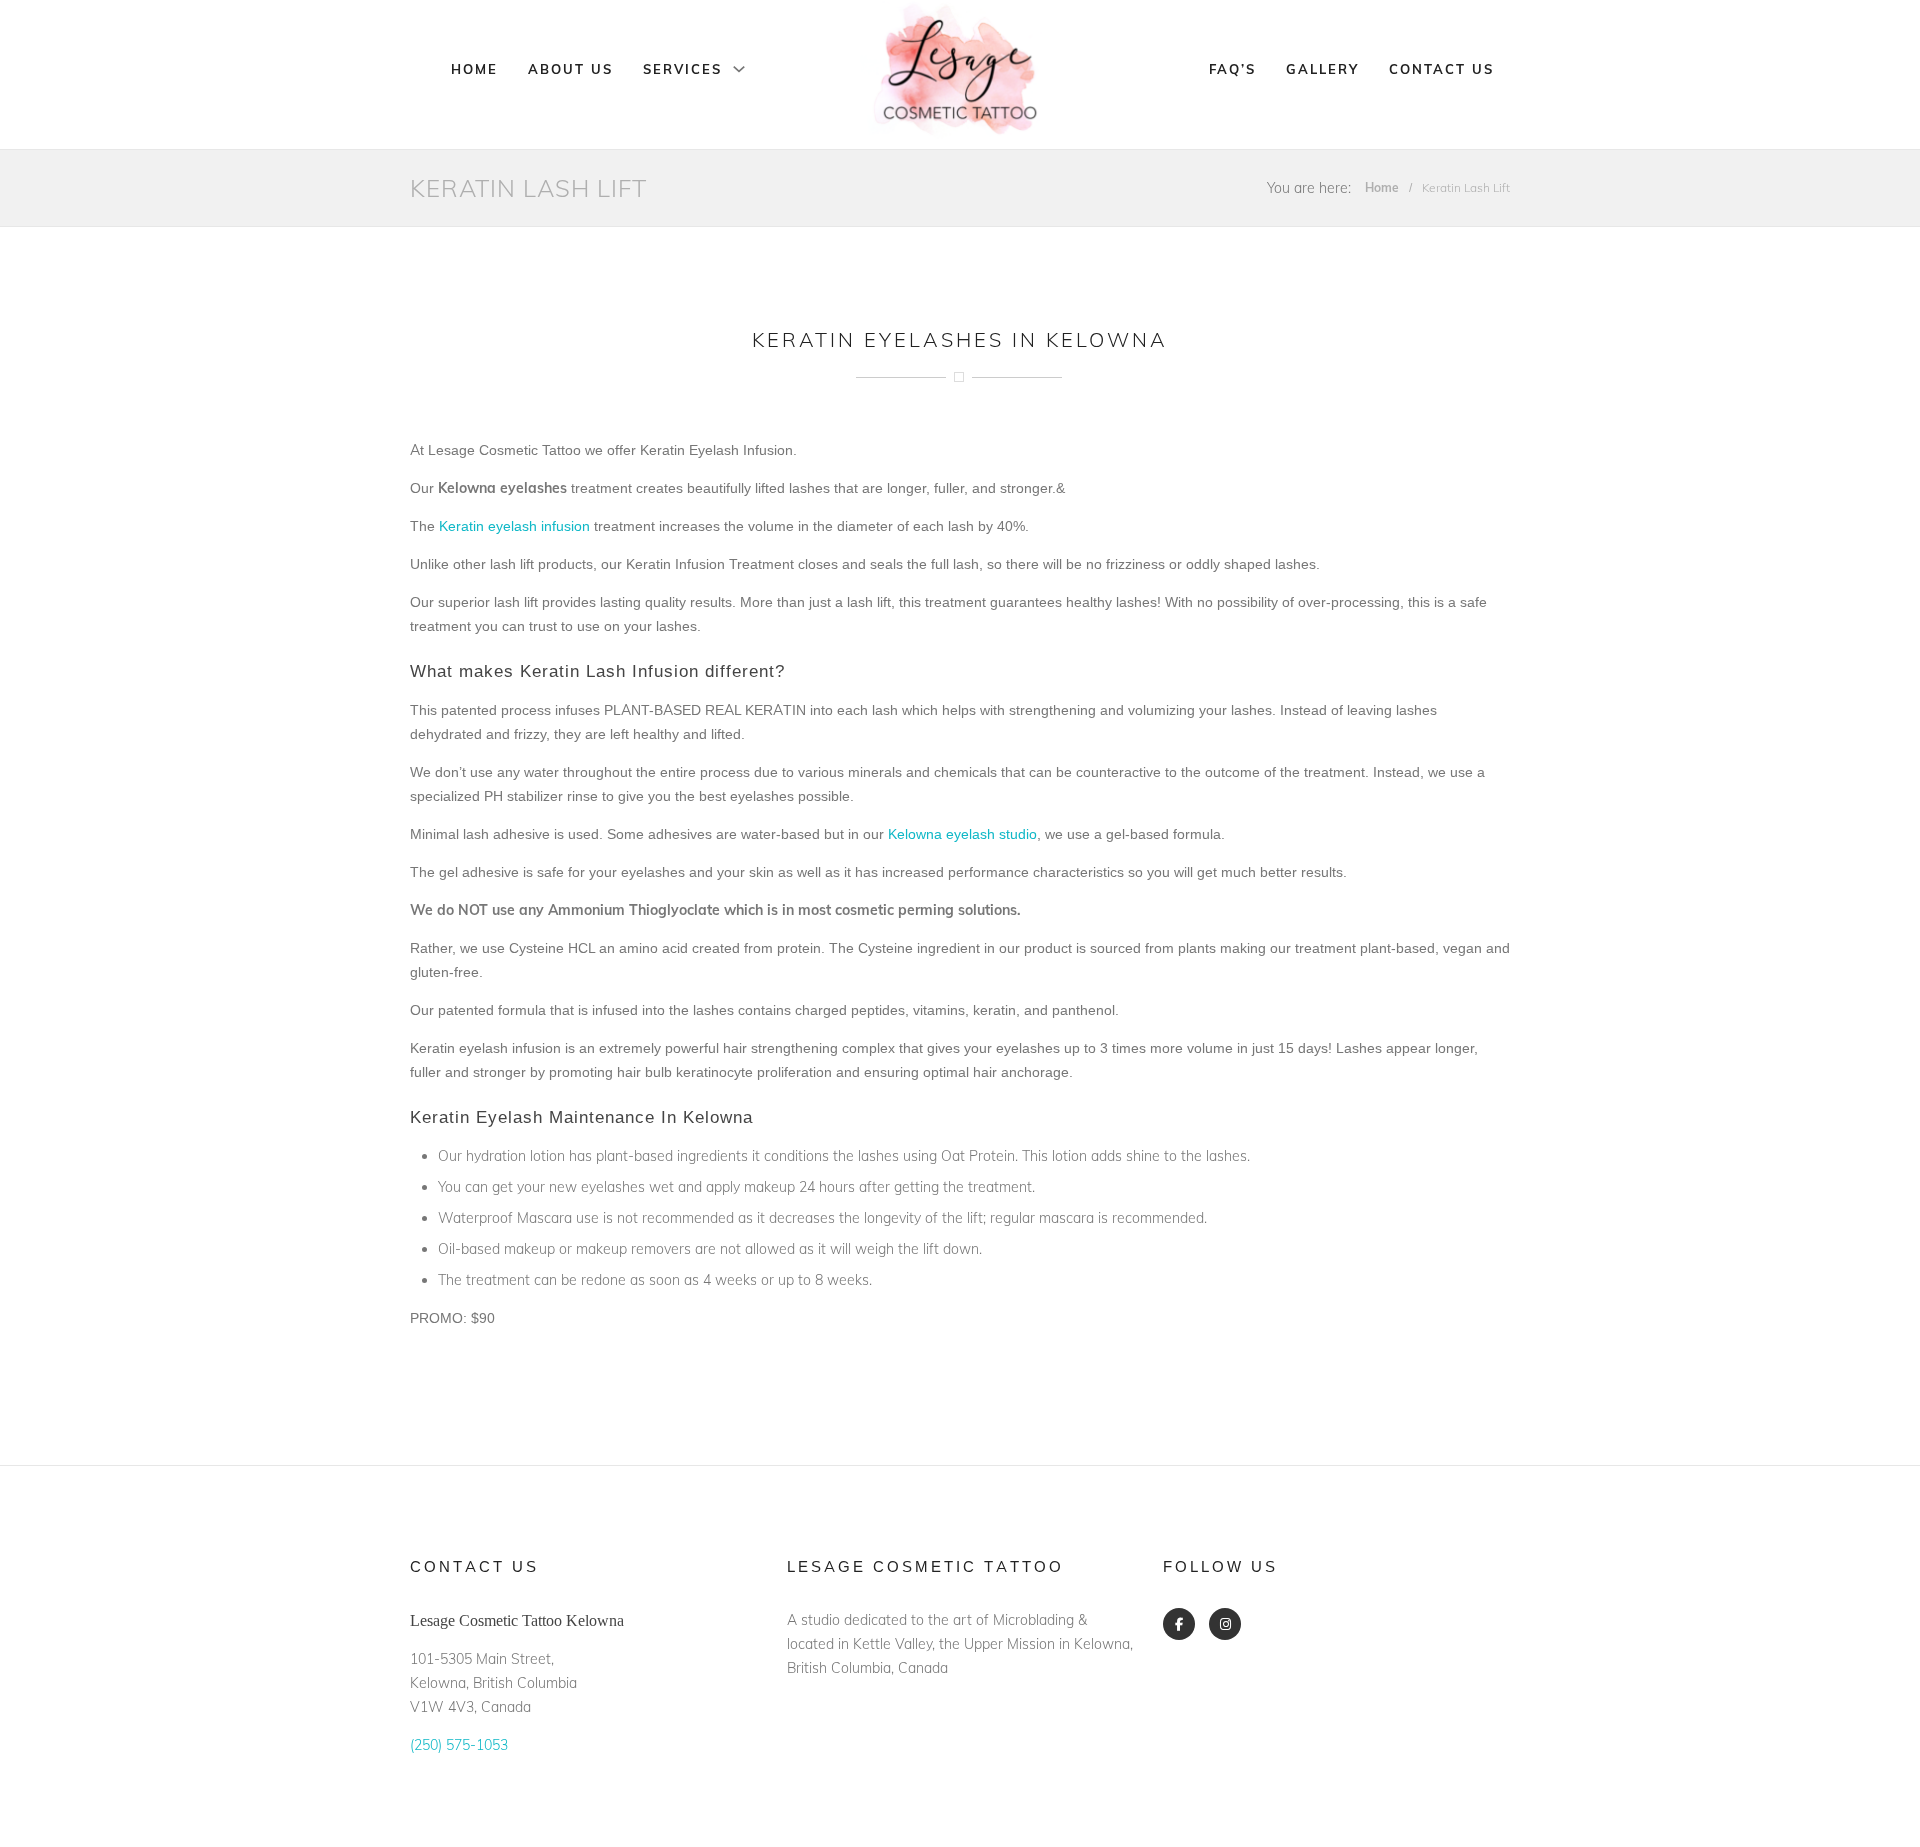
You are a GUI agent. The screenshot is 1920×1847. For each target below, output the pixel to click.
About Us (570, 69)
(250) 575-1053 (459, 1745)
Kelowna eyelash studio (962, 834)
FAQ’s (1232, 69)
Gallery (1322, 69)
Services (682, 69)
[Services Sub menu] (739, 69)
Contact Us (1441, 69)
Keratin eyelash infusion (514, 526)
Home (474, 69)
